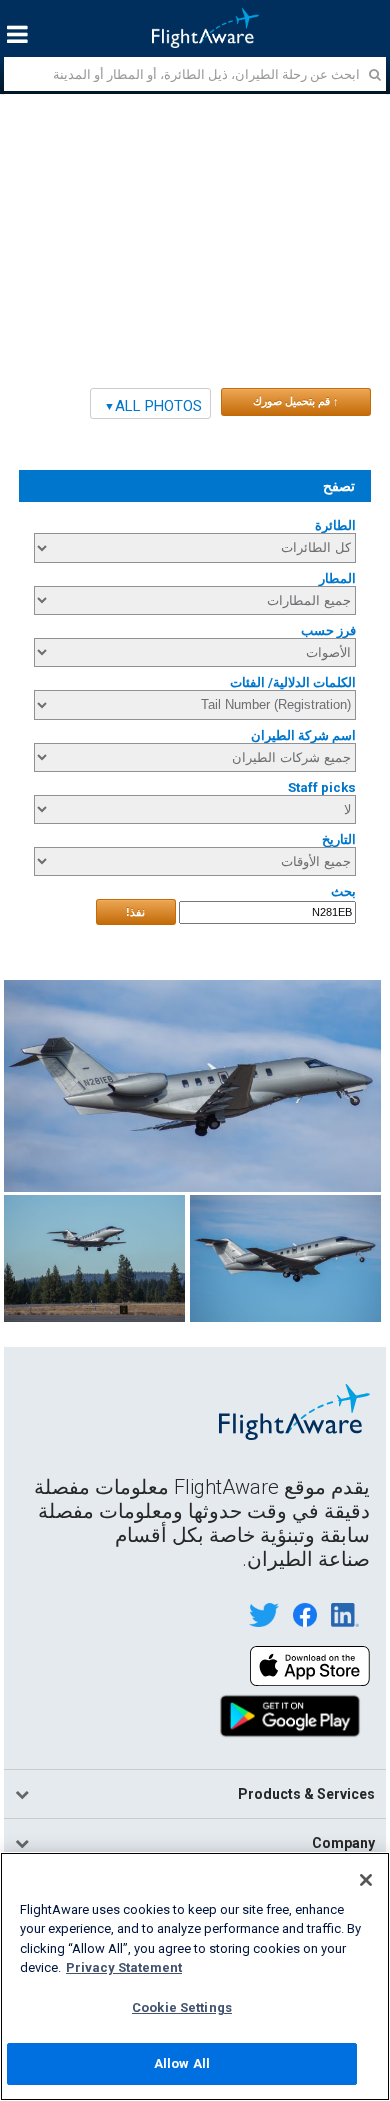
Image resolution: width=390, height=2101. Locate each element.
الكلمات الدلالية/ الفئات (293, 682)
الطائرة (335, 525)
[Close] (366, 1880)
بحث (343, 891)
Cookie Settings (182, 2007)
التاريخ (339, 839)
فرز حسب (328, 630)
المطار (337, 578)
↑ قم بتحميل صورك (296, 401)
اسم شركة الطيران (303, 735)
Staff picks (322, 787)
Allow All (182, 2063)
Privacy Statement (124, 1967)
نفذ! (135, 912)
